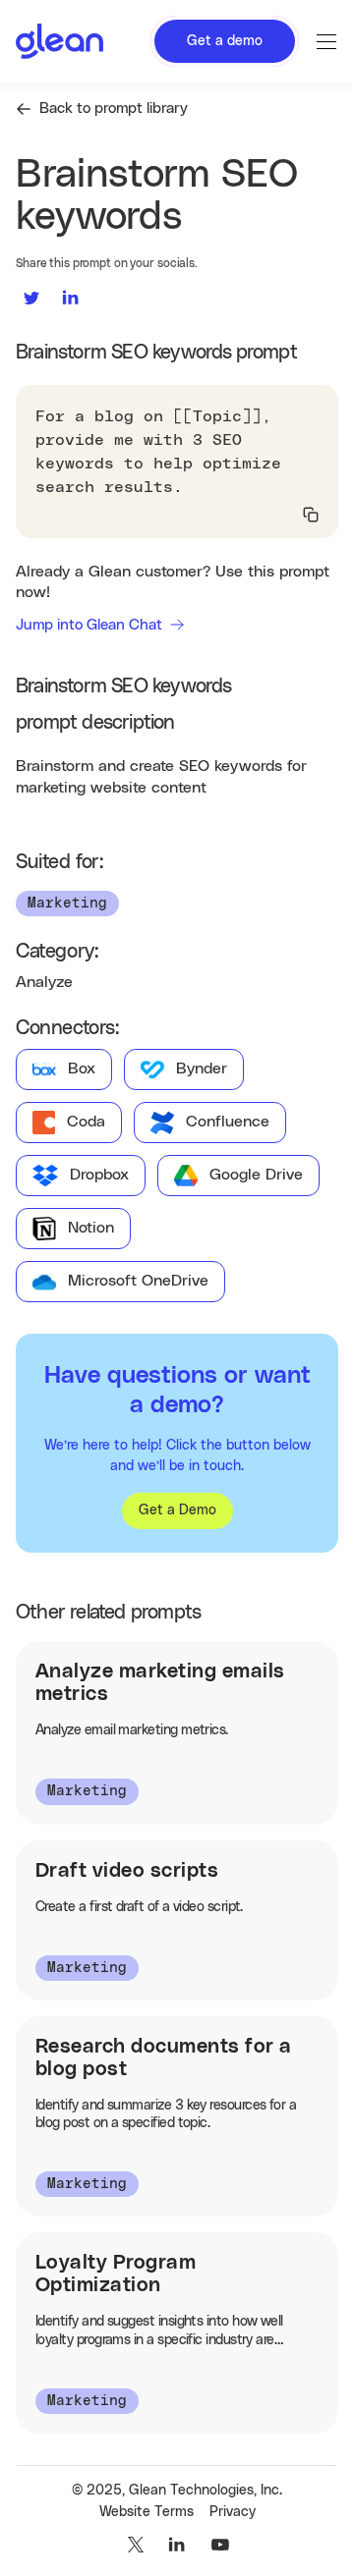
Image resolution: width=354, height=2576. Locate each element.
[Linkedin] (177, 2545)
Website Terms (147, 2512)
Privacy (233, 2512)
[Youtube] (220, 2545)
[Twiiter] (134, 2545)
